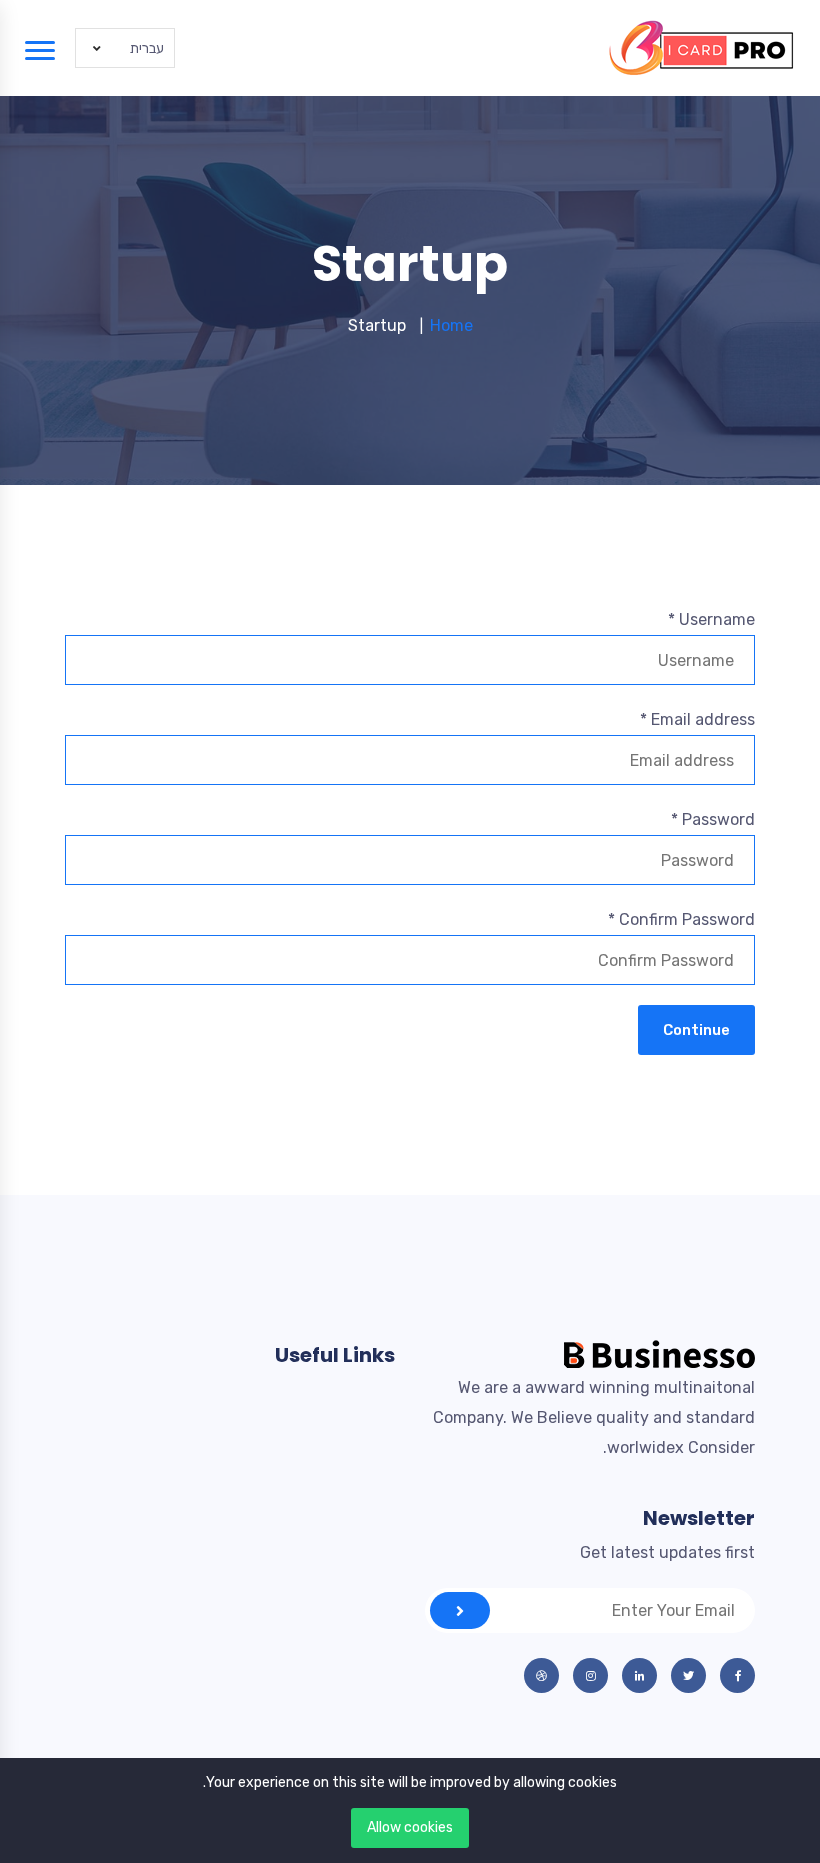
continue (696, 1030)
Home (451, 325)
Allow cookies (410, 1827)
